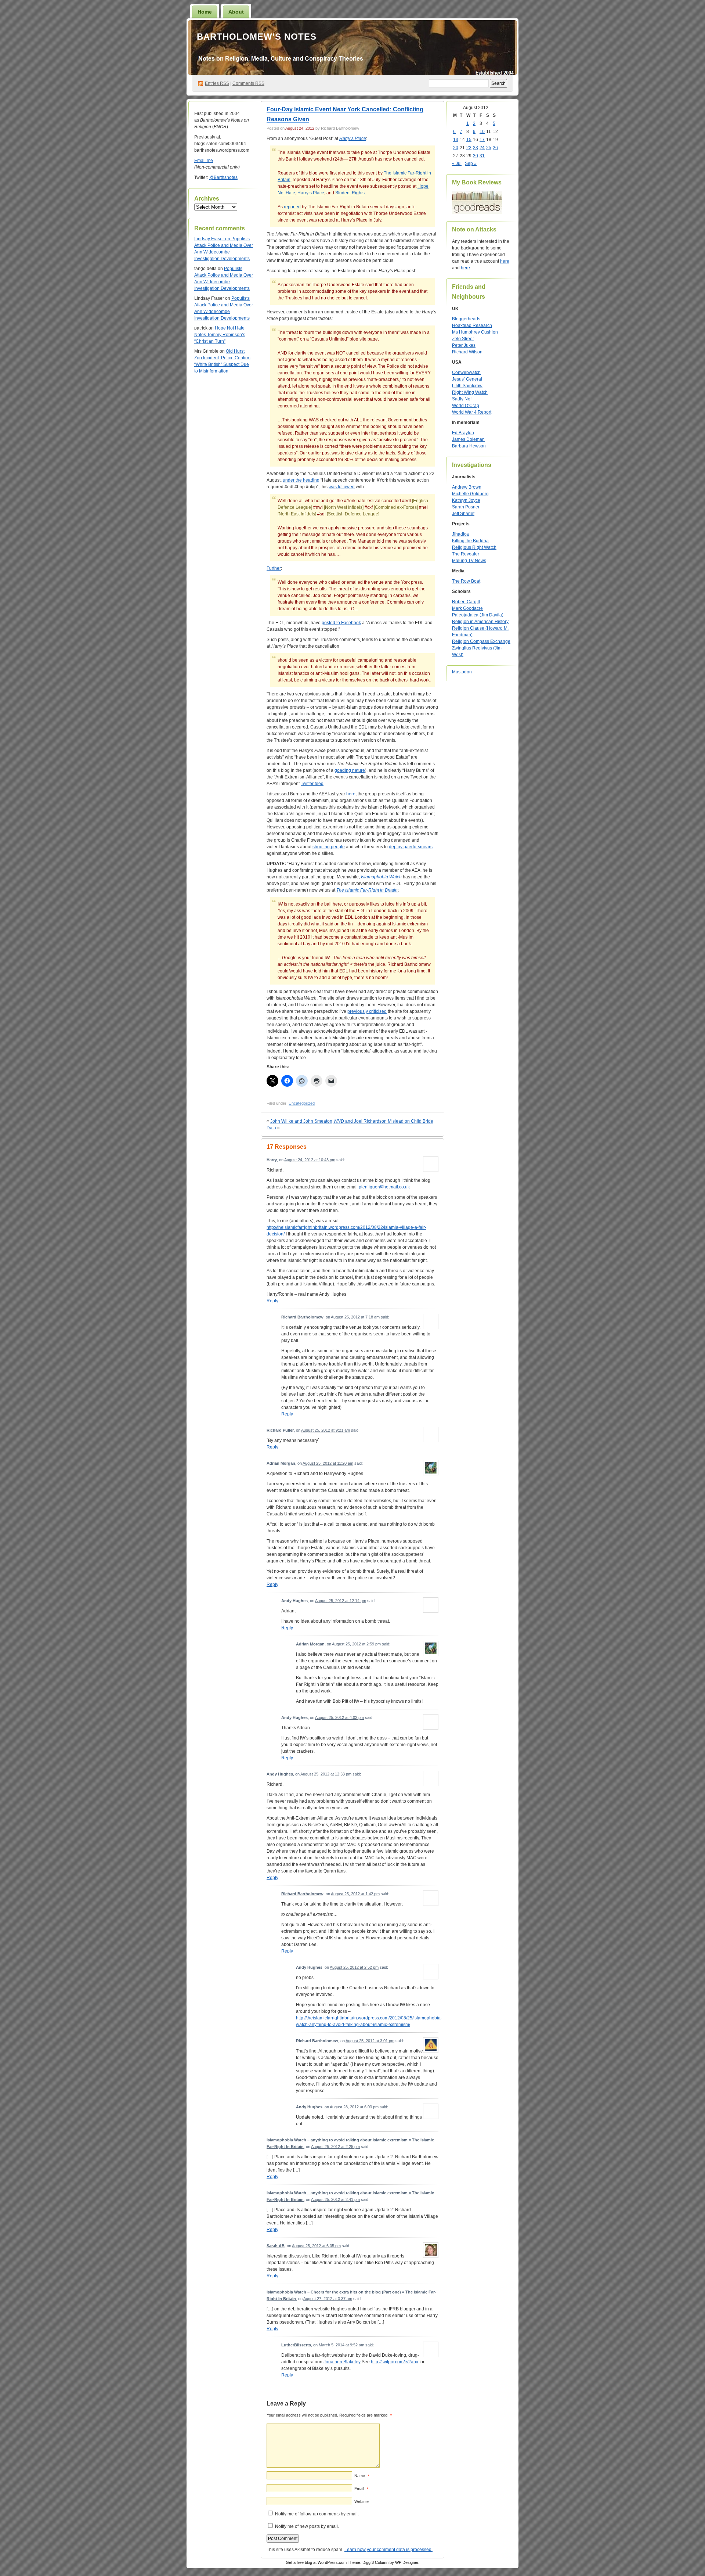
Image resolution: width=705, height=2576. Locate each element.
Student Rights (350, 193)
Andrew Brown (467, 487)
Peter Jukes (464, 345)
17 (482, 140)
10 (482, 132)
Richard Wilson (467, 352)
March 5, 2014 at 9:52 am (341, 2345)
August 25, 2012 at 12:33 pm (326, 1774)
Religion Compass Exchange (481, 641)
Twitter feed (312, 784)
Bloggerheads (466, 319)
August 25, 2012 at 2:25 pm (335, 2147)
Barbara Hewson (469, 446)
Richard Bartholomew (302, 1317)
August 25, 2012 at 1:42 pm (355, 1894)
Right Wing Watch (470, 392)
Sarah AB (276, 2246)
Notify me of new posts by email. (307, 2526)
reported (292, 207)
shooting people (329, 847)
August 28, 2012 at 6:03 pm (354, 2107)
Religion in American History (480, 622)
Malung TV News (469, 561)
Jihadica (460, 534)
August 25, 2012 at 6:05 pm (316, 2246)
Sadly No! (462, 399)
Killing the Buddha (470, 541)
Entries (217, 83)
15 (469, 140)
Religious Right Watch (474, 547)
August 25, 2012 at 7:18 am (355, 1317)
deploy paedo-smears (411, 847)
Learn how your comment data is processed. (388, 2550)
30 (476, 156)
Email (361, 2489)
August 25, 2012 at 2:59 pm (356, 1644)
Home (205, 12)
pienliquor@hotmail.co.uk (384, 1187)
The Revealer (466, 554)
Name (362, 2476)
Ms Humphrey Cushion (475, 332)
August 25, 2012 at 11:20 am (328, 1463)
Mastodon (462, 672)
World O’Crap (466, 406)
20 (456, 148)
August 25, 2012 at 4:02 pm (339, 1717)
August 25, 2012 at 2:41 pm (335, 2199)
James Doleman (468, 439)
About (236, 12)
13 (456, 140)
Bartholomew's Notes (257, 37)
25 (489, 148)
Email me (204, 161)
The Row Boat (466, 581)
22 (469, 148)
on (213, 239)
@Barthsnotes (223, 177)
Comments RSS (248, 83)
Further (274, 568)
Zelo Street (463, 339)
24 (482, 148)
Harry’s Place (353, 138)
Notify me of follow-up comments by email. (317, 2514)
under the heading (301, 480)
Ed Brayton (463, 433)
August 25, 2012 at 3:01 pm (370, 2041)
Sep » (471, 163)
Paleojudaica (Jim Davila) (478, 615)
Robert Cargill (466, 602)
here (351, 794)
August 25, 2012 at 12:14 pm (341, 1601)
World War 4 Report (472, 412)
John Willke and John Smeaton (301, 1121)
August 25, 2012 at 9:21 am (326, 1430)
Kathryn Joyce (466, 500)
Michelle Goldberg (470, 494)
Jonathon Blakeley (342, 2362)
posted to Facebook (341, 623)
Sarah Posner (466, 507)
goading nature (350, 770)
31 (482, 156)
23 (476, 148)
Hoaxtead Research (472, 325)
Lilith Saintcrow (467, 386)
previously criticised (367, 1011)
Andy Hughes (309, 2107)
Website (361, 2501)
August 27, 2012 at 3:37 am (328, 2299)
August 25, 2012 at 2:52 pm (354, 1967)
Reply (272, 1301)
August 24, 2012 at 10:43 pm (310, 1160)
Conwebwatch (466, 373)
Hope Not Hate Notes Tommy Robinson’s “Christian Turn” (220, 335)
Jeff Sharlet (463, 514)
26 (495, 148)
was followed (342, 487)
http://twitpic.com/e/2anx (395, 2362)
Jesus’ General (467, 379)
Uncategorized (302, 1103)
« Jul (457, 163)
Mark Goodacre (467, 608)
